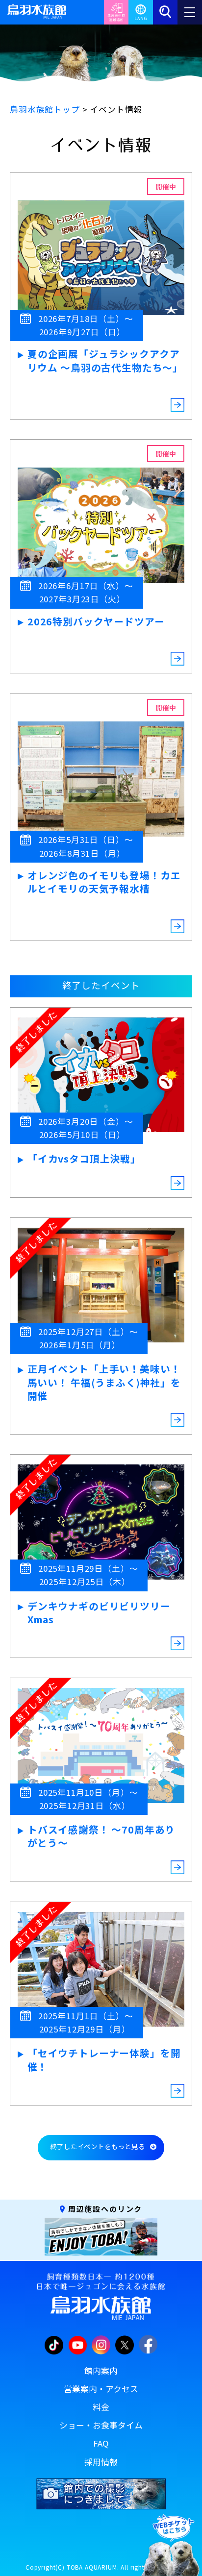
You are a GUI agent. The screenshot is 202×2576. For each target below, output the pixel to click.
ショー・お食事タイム (101, 2425)
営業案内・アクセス (101, 2389)
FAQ (101, 2443)
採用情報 (101, 2462)
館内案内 (101, 2371)
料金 (101, 2407)
